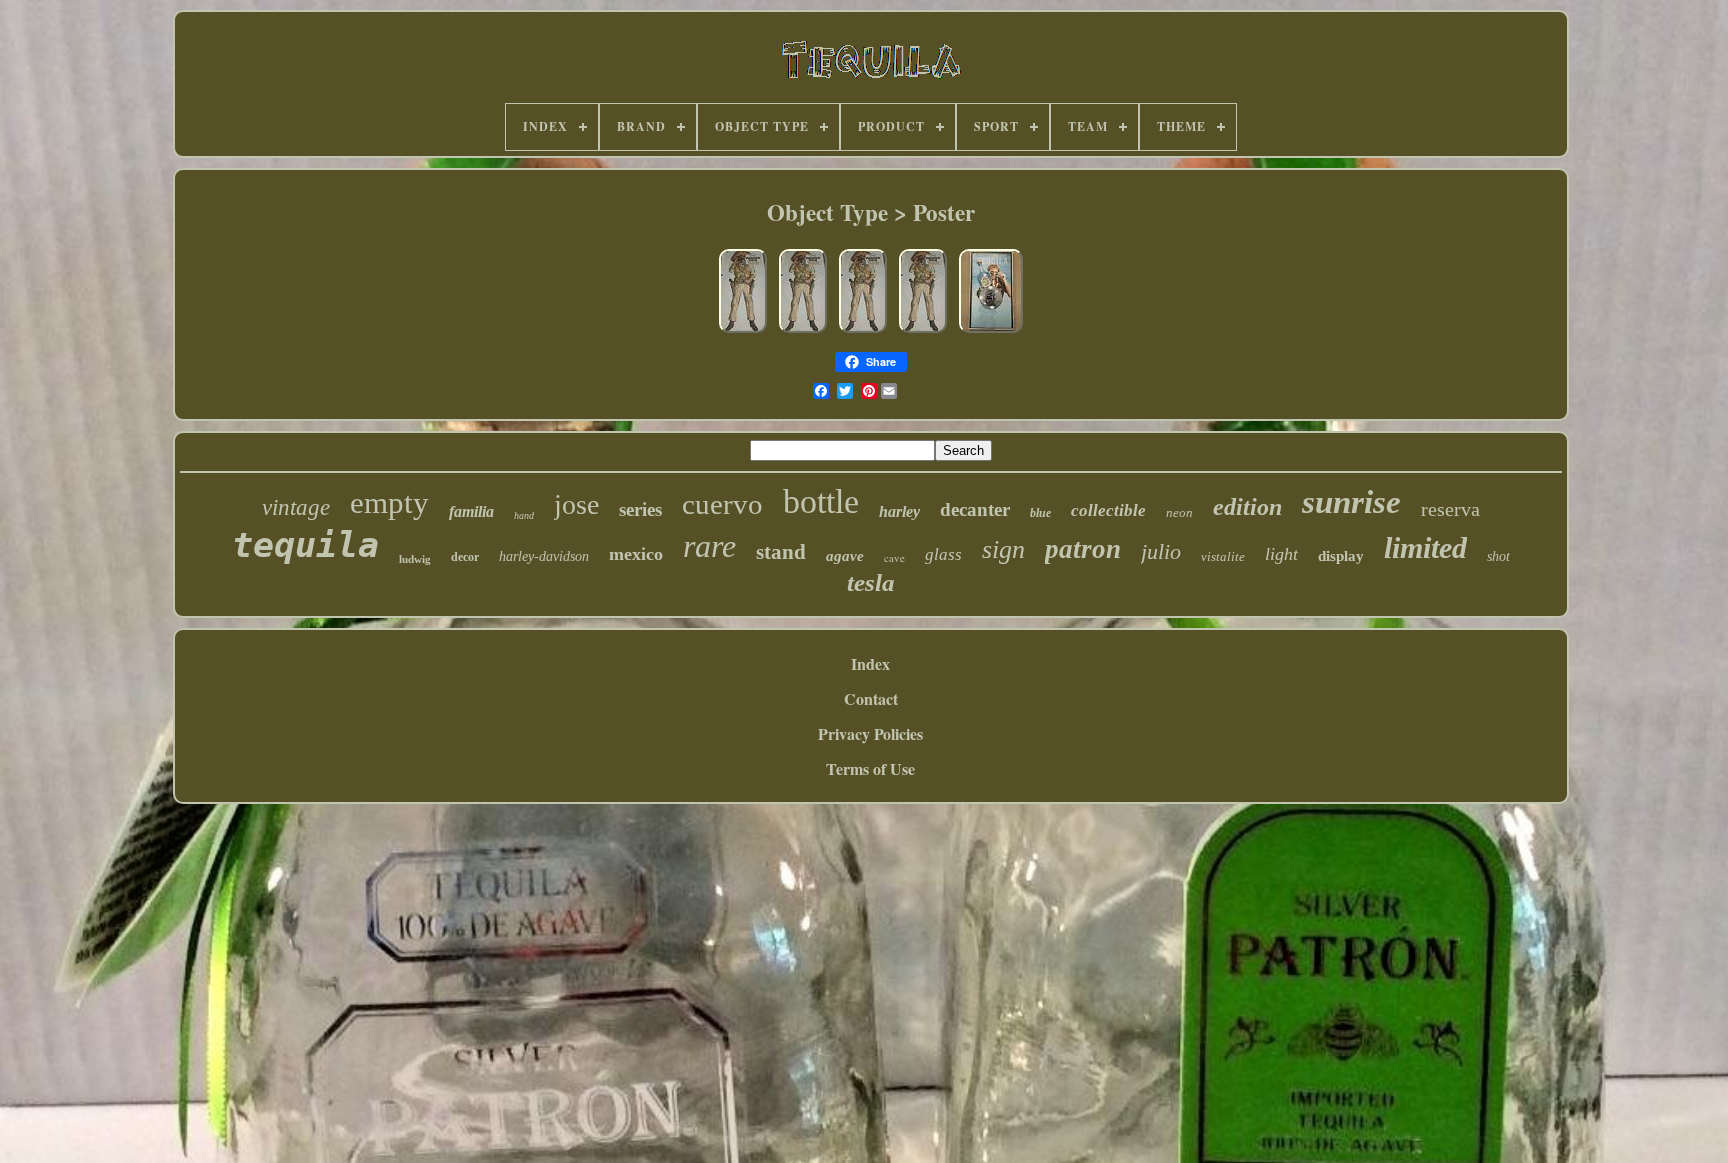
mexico (636, 554)
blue (1040, 513)
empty (389, 502)
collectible (1108, 510)
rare (709, 546)
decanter (975, 509)
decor (465, 557)
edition (1247, 507)
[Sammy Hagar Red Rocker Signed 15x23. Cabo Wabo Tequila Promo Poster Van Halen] (991, 330)
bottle (821, 501)
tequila (305, 545)
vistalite (1223, 556)
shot (1498, 556)
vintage (296, 507)
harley (899, 511)
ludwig (415, 559)
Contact (871, 698)
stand (781, 552)
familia (471, 511)
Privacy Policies (870, 733)
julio (1161, 551)
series (640, 509)
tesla (871, 582)
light (1281, 554)
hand (524, 515)
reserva (1450, 509)
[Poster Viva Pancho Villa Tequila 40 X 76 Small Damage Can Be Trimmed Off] (743, 330)
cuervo (722, 504)
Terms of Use (870, 768)
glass (943, 554)
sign (1003, 549)
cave (894, 557)
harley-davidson (544, 556)
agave (845, 556)
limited (1425, 547)
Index (870, 663)
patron (1083, 549)
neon (1179, 512)
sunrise (1351, 502)
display (1341, 556)
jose (576, 504)
